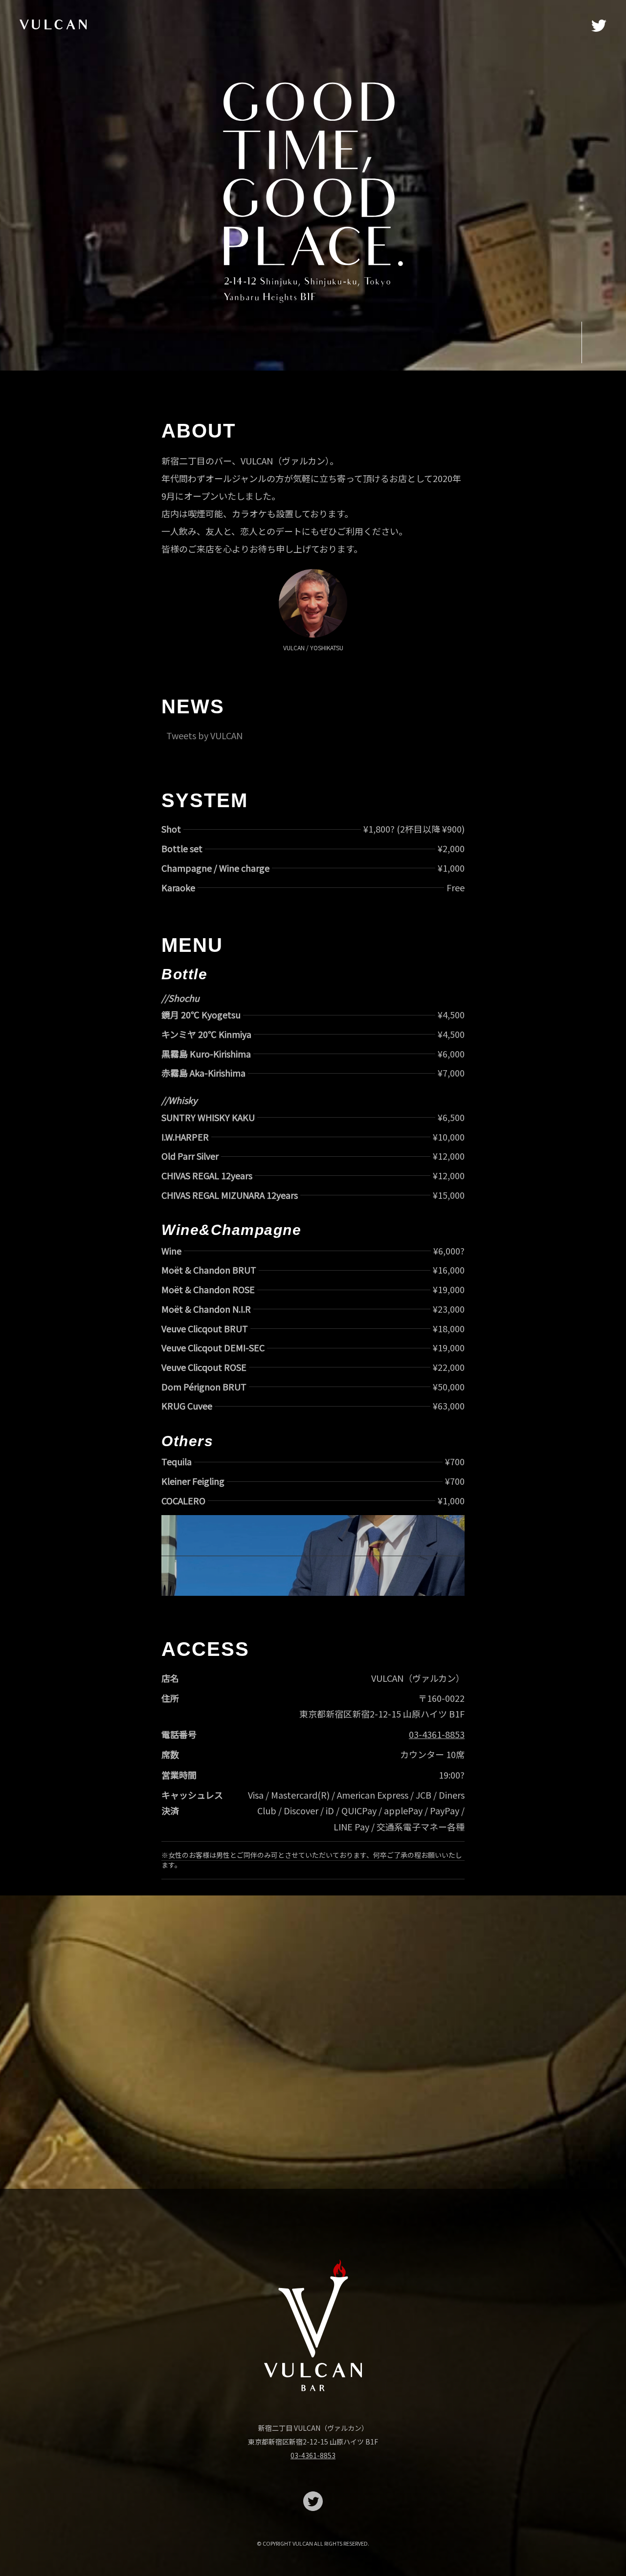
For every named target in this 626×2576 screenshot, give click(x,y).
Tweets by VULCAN (204, 735)
